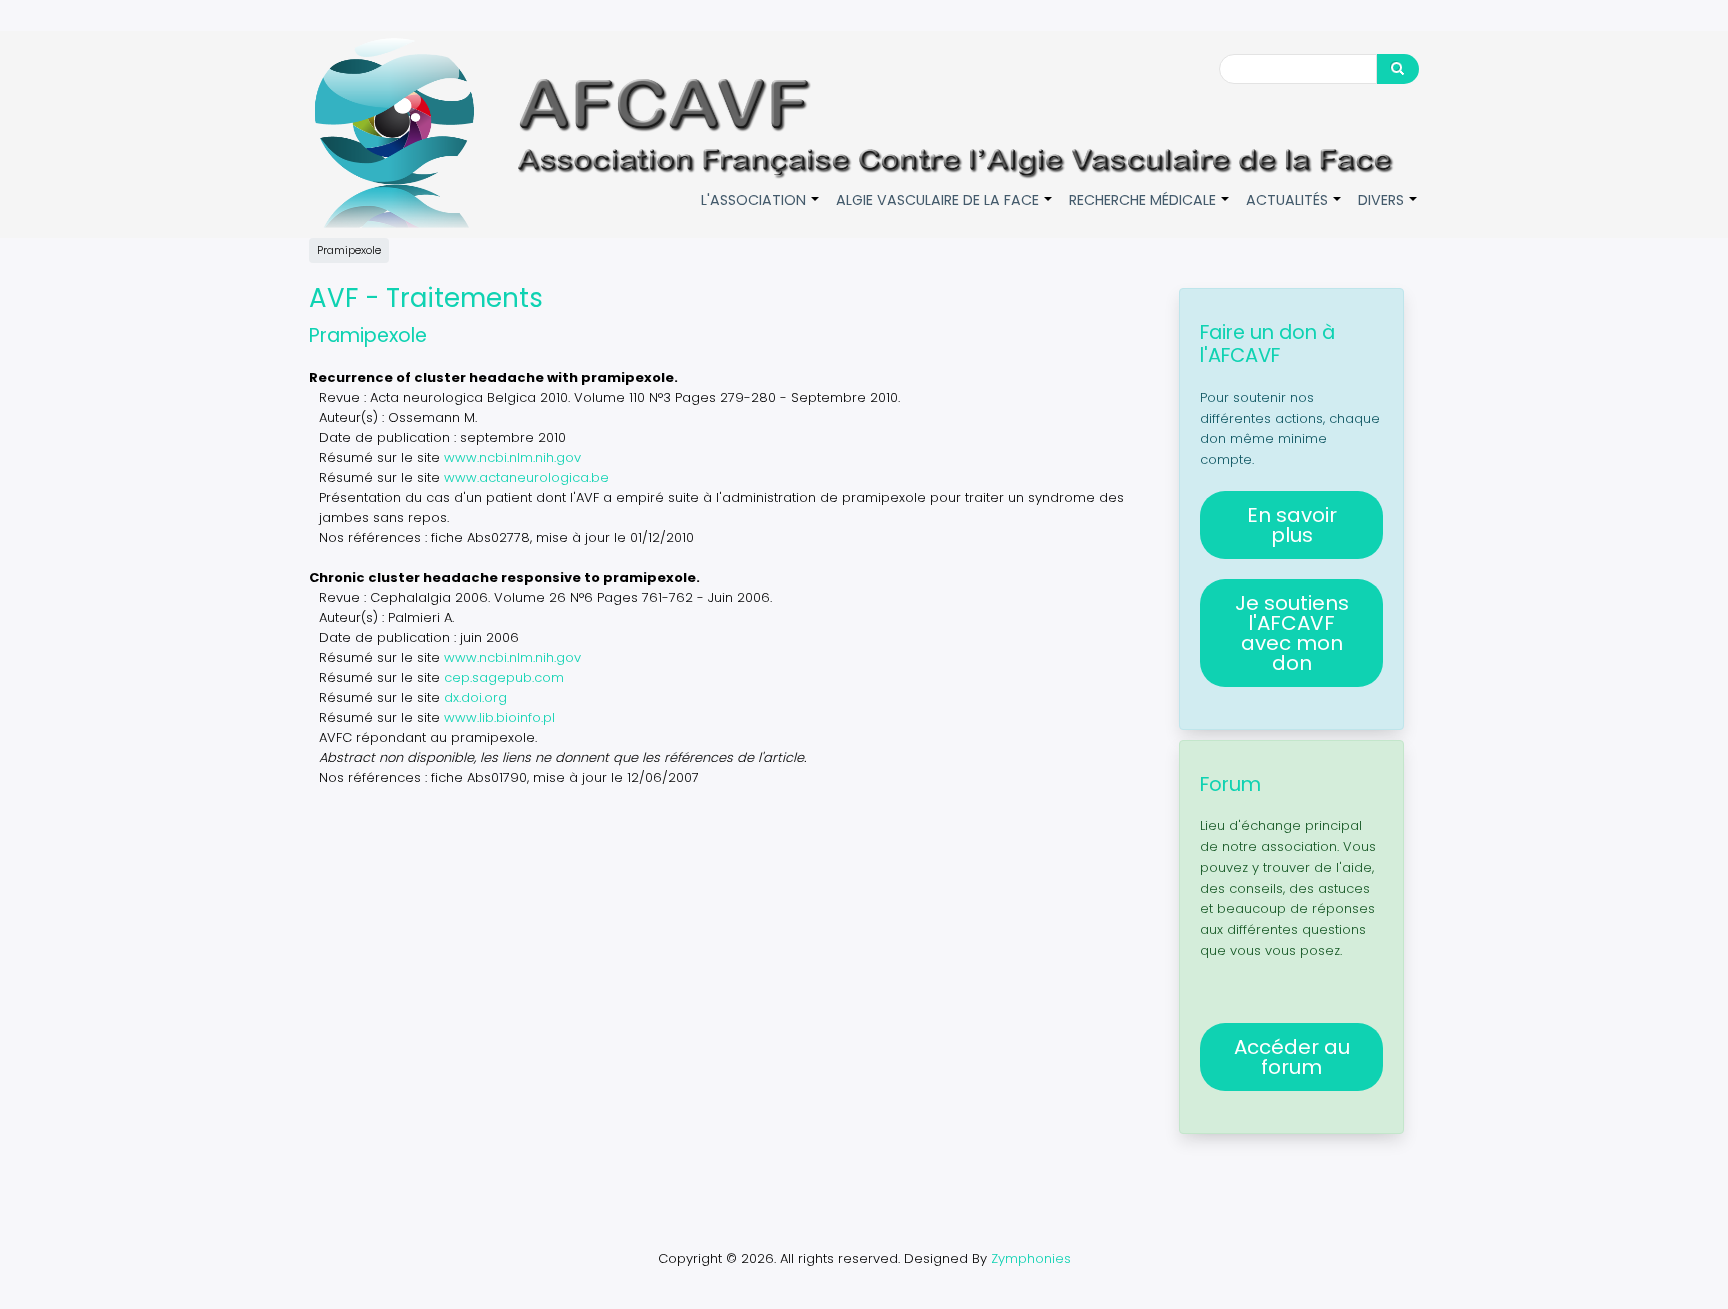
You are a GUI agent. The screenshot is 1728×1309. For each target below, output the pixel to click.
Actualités (1294, 210)
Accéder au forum (1292, 1057)
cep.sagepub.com (504, 677)
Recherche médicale (1150, 210)
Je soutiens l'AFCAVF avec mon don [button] (1292, 633)
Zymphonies (1031, 1258)
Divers (1388, 210)
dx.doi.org (475, 697)
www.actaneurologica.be (526, 477)
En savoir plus (1292, 525)
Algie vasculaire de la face (945, 210)
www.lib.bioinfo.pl (499, 717)
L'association (761, 210)
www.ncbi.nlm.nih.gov (512, 457)
